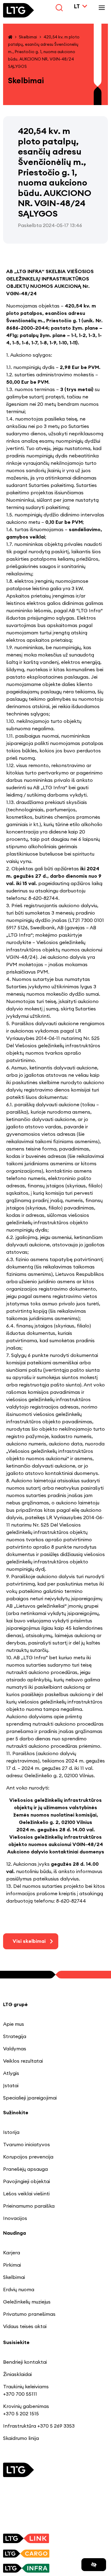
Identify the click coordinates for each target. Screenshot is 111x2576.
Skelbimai (28, 37)
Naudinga (14, 2233)
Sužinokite (16, 2112)
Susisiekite (16, 2342)
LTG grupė (15, 2004)
